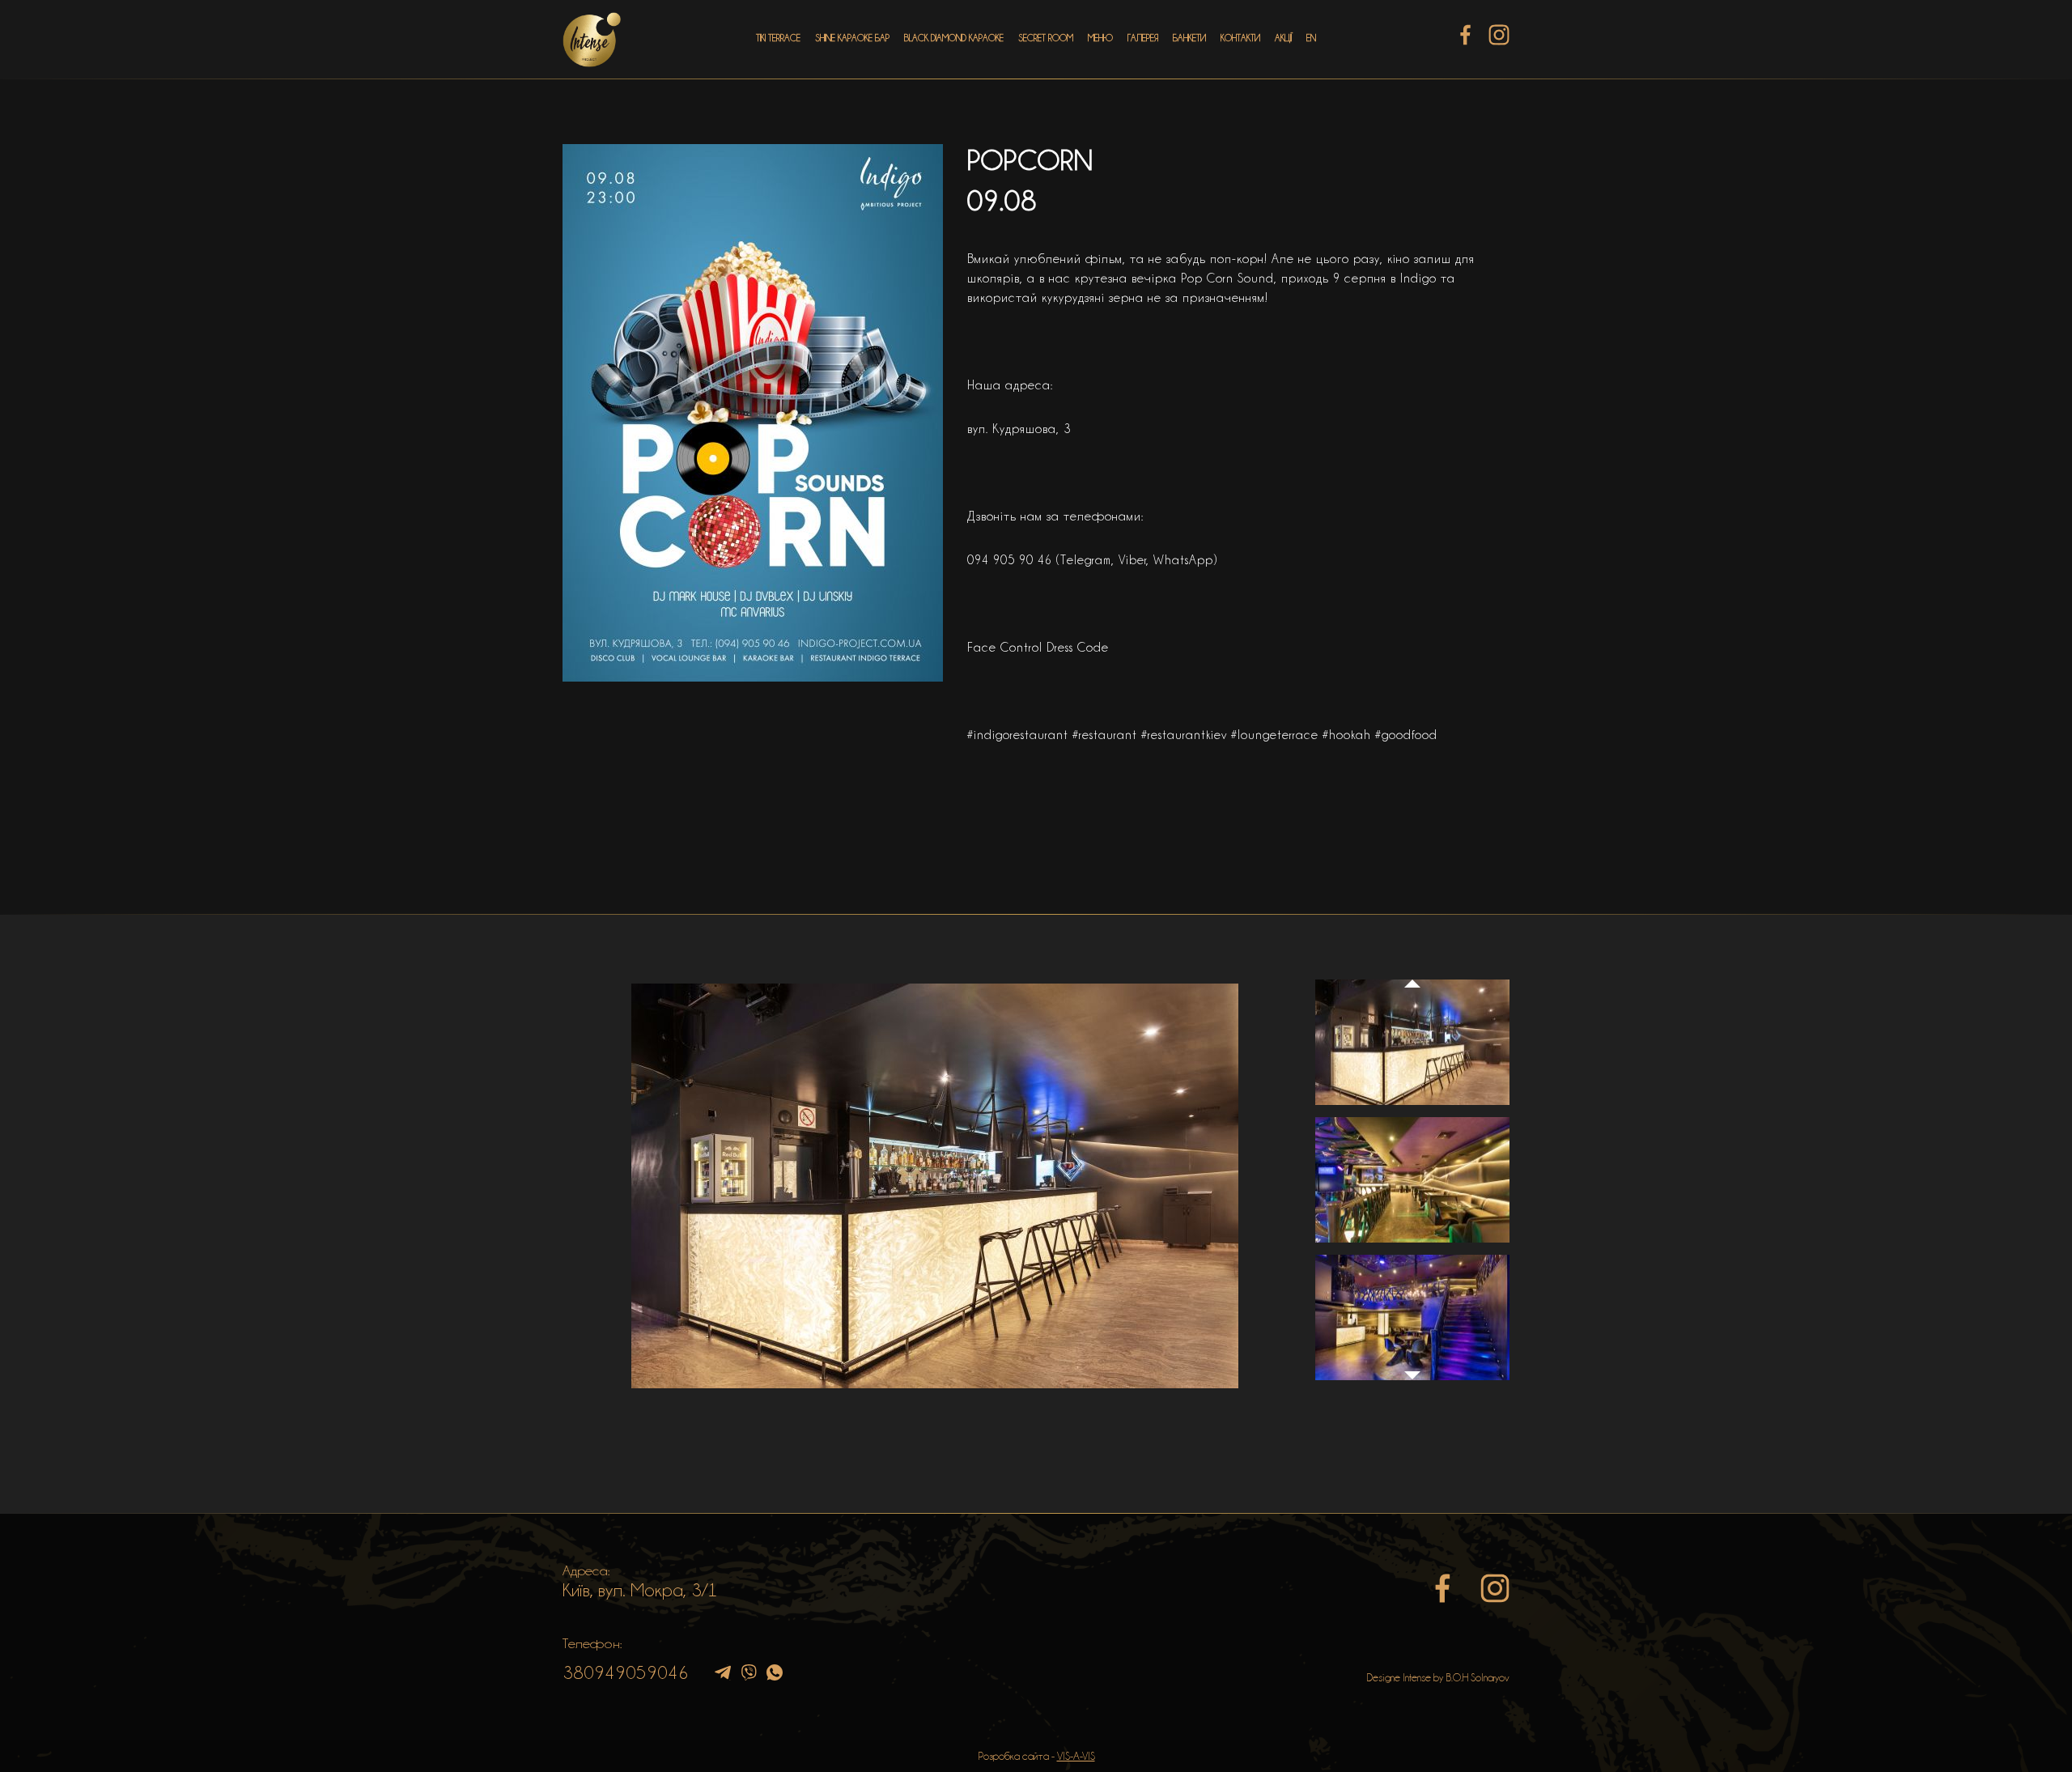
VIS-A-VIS (1076, 1756)
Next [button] (1412, 1383)
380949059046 (626, 1672)
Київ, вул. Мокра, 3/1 (640, 1590)
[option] (935, 1186)
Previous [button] (1412, 968)
